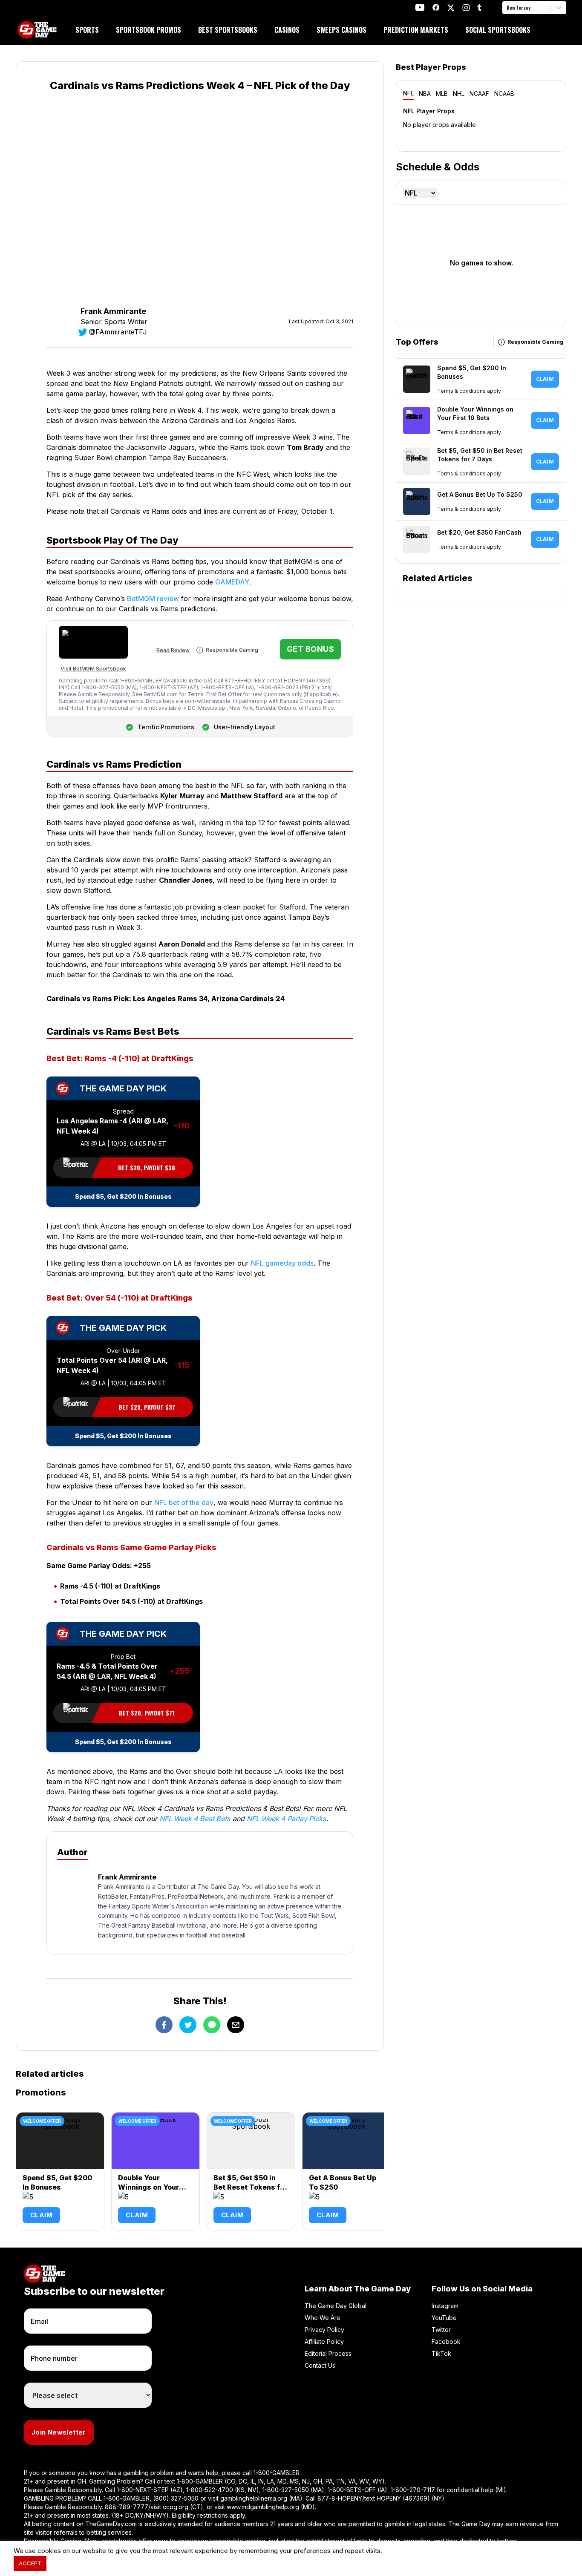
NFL (408, 93)
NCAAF (479, 94)
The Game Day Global (336, 2306)
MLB (442, 94)
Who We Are (323, 2318)
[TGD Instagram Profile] (466, 7)
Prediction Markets (416, 30)
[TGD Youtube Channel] (420, 7)
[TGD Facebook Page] (436, 7)
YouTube (444, 2318)
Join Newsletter (59, 2432)
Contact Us (320, 2365)
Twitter (441, 2330)
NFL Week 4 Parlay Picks (287, 1819)
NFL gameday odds (282, 1263)
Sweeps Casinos (341, 30)
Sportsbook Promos (148, 30)
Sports (87, 30)
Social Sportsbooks (498, 30)
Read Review (173, 650)
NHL (459, 94)
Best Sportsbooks (228, 30)
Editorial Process (328, 2353)
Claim (41, 2215)
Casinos (287, 30)
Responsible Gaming (232, 650)
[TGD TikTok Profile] (479, 7)
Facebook (446, 2341)
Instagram (445, 2306)
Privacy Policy (324, 2330)
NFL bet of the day (184, 1502)
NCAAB (504, 94)
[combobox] (507, 8)
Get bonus (310, 649)
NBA (425, 94)
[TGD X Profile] (451, 8)
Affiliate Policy (324, 2341)
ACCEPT (30, 2563)
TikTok (441, 2353)
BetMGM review (153, 599)
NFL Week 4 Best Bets (195, 1819)
